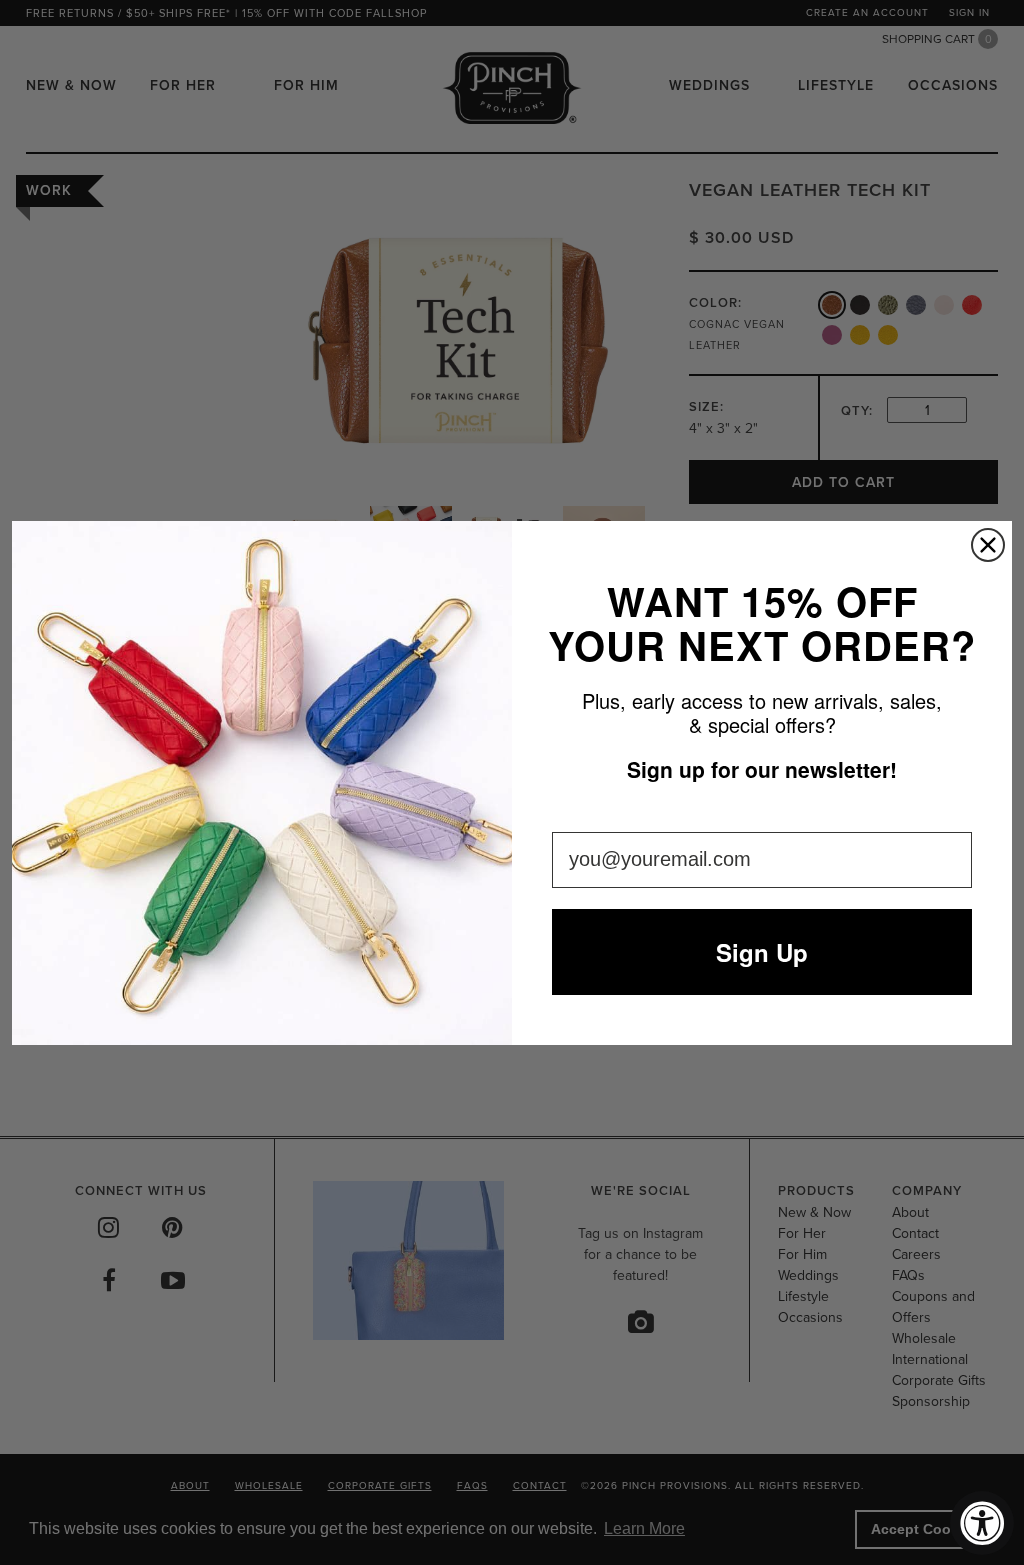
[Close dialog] (988, 545)
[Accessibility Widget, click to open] (982, 1523)
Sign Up (762, 952)
